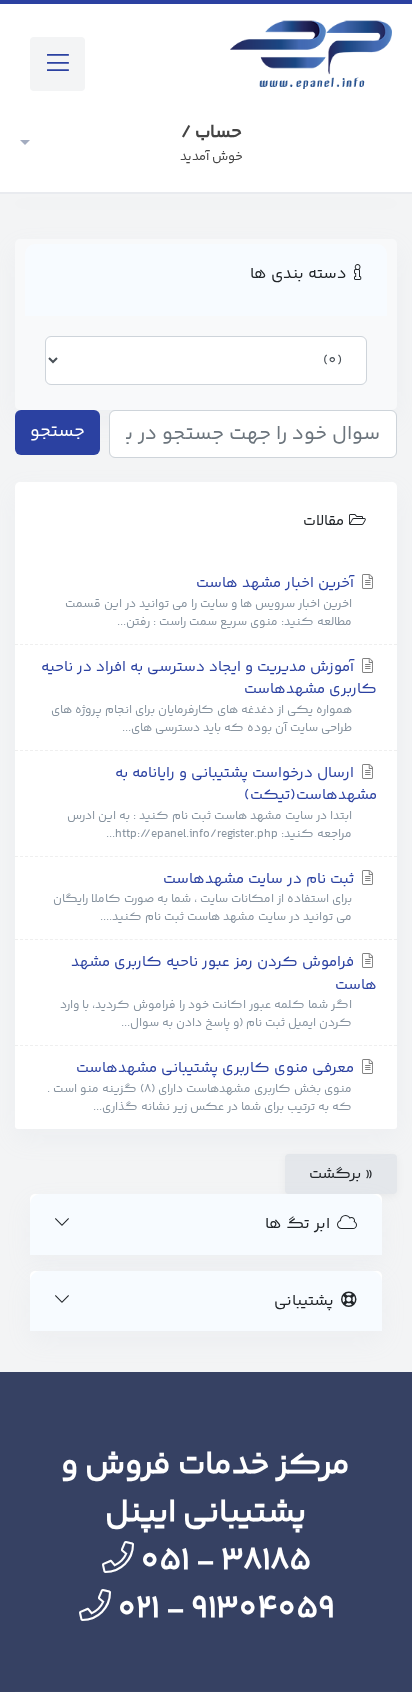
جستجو (57, 432)
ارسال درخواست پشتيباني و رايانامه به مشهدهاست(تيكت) (222, 803)
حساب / (211, 143)
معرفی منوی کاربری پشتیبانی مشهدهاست (202, 1087)
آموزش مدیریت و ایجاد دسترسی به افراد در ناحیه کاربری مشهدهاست (209, 697)
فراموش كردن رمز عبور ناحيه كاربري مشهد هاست (218, 992)
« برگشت (341, 1174)
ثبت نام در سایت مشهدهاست (205, 898)
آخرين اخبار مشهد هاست (211, 602)
